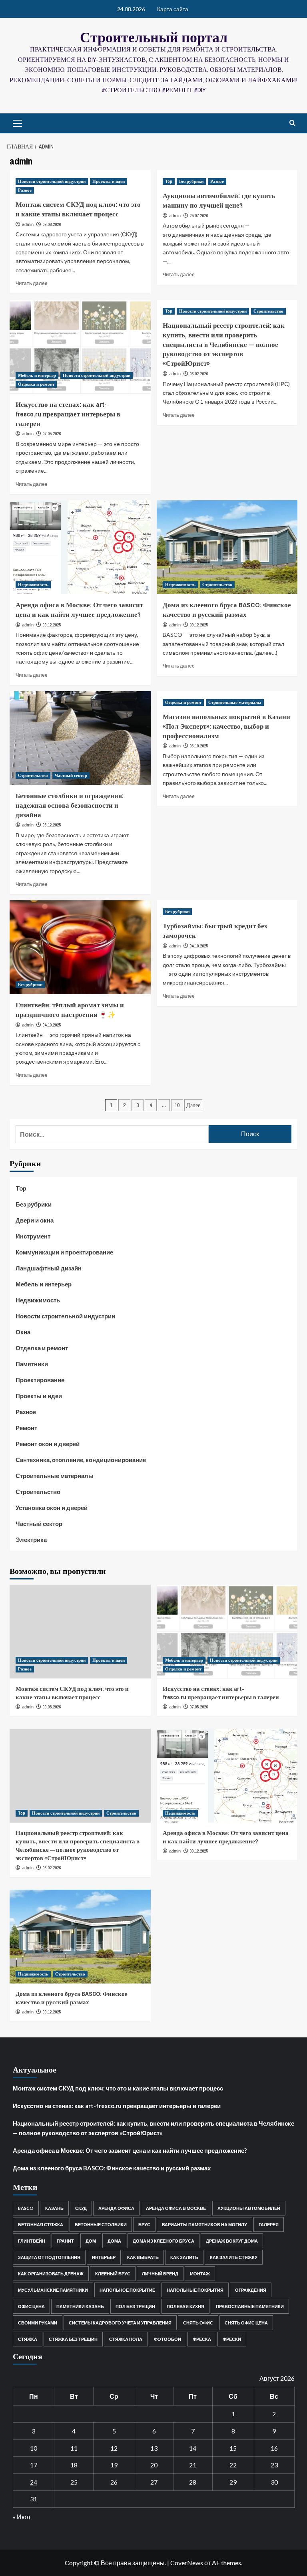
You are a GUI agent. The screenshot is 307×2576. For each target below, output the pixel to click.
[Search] (292, 123)
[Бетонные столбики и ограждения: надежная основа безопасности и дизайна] (80, 738)
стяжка (28, 2339)
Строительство (268, 311)
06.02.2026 (199, 374)
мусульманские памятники (53, 2290)
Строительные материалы (235, 702)
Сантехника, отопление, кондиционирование (81, 1460)
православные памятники (250, 2306)
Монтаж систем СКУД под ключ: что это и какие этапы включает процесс (78, 209)
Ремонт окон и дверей (48, 1444)
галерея (269, 2224)
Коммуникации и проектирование (64, 1252)
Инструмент (33, 1236)
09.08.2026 (52, 224)
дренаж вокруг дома (232, 2241)
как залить (184, 2257)
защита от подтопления (49, 2257)
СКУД (81, 2208)
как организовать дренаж (51, 2274)
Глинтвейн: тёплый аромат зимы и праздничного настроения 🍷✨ (70, 1010)
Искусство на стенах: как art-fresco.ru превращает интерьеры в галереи (68, 414)
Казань (54, 2208)
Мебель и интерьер (37, 375)
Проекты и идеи (109, 181)
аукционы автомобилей (249, 2208)
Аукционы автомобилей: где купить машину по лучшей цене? (219, 200)
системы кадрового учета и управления (120, 2323)
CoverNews (187, 2563)
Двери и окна (35, 1220)
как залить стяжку (234, 2257)
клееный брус (113, 2274)
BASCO (26, 2208)
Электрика (31, 1540)
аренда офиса (116, 2208)
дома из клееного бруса (163, 2241)
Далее (193, 1105)
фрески (232, 2339)
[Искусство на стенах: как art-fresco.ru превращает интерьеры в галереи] (80, 347)
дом (91, 2241)
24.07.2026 (199, 216)
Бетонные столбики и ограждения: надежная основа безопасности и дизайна (70, 805)
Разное (25, 190)
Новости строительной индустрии (52, 181)
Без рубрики (191, 181)
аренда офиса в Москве (176, 2208)
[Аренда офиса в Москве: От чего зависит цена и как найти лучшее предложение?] (80, 547)
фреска (202, 2339)
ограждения (251, 2290)
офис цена (31, 2306)
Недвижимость (33, 585)
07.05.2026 (52, 434)
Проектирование (40, 1380)
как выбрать (143, 2257)
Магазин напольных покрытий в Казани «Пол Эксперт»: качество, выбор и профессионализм (226, 726)
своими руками (38, 2323)
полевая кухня (185, 2306)
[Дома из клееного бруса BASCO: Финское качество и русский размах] (227, 547)
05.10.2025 (199, 746)
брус (144, 2224)
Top (169, 181)
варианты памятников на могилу (204, 2224)
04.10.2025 (52, 1025)
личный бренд (160, 2274)
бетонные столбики (101, 2224)
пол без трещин (135, 2306)
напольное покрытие (127, 2290)
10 (177, 1105)
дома (114, 2241)
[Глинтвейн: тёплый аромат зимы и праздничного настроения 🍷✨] (80, 947)
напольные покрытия (195, 2290)
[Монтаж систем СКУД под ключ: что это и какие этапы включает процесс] (80, 1632)
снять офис (198, 2323)
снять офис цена (246, 2323)
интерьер (104, 2257)
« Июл (21, 2517)
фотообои (167, 2339)
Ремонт (26, 1428)
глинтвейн (32, 2241)
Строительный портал (154, 37)
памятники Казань (80, 2306)
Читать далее (32, 283)
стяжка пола (126, 2339)
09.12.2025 (52, 625)
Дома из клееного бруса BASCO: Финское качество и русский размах (227, 609)
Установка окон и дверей (52, 1508)
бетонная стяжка (41, 2224)
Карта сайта (173, 9)
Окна (23, 1332)
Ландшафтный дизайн (49, 1268)
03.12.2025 (52, 825)
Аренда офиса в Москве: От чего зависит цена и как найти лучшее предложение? (79, 609)
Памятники (32, 1364)
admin (28, 224)
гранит (65, 2241)
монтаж (200, 2274)
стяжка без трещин (73, 2339)
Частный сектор (71, 775)
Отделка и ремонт (36, 384)
